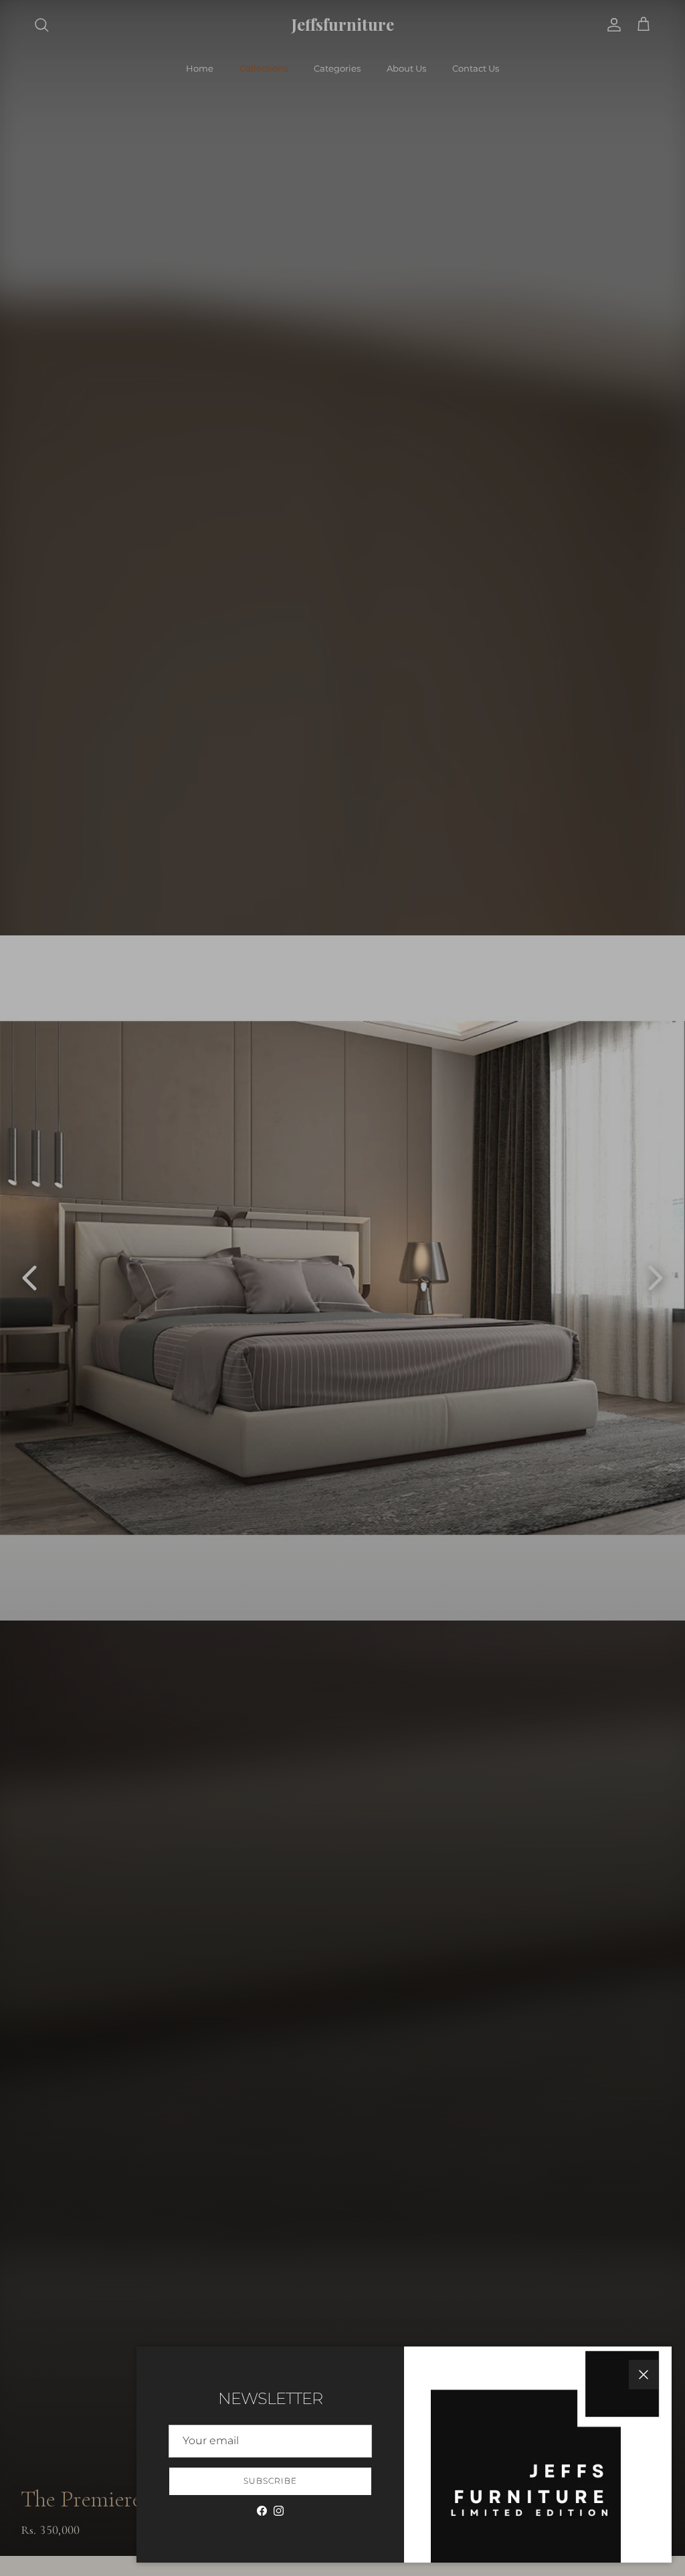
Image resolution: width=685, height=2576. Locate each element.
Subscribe (270, 2481)
